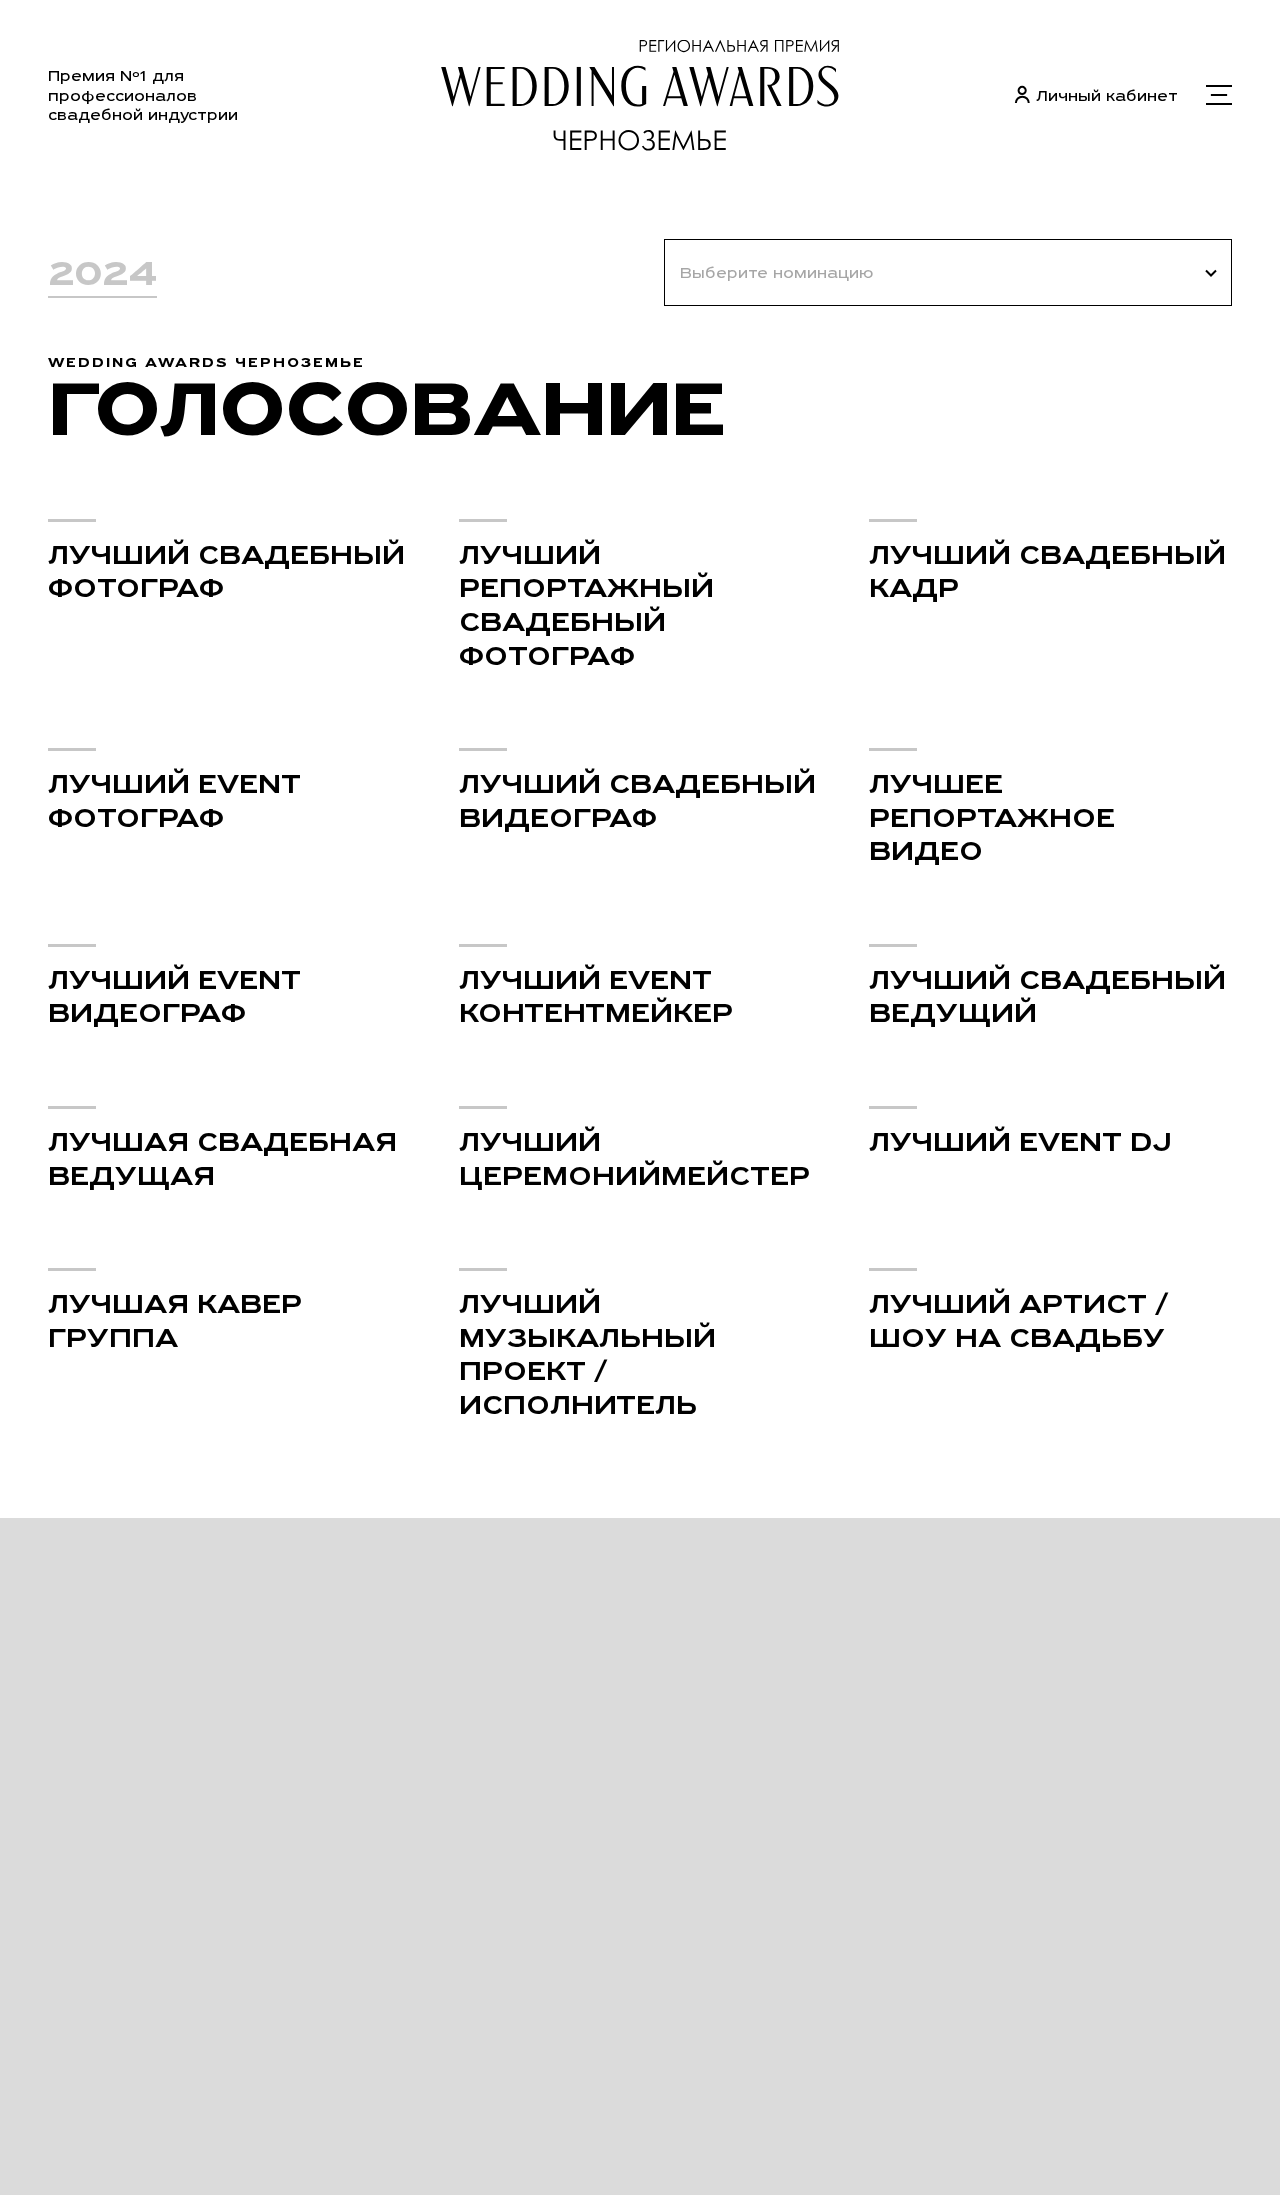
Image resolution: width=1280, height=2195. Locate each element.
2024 (102, 272)
